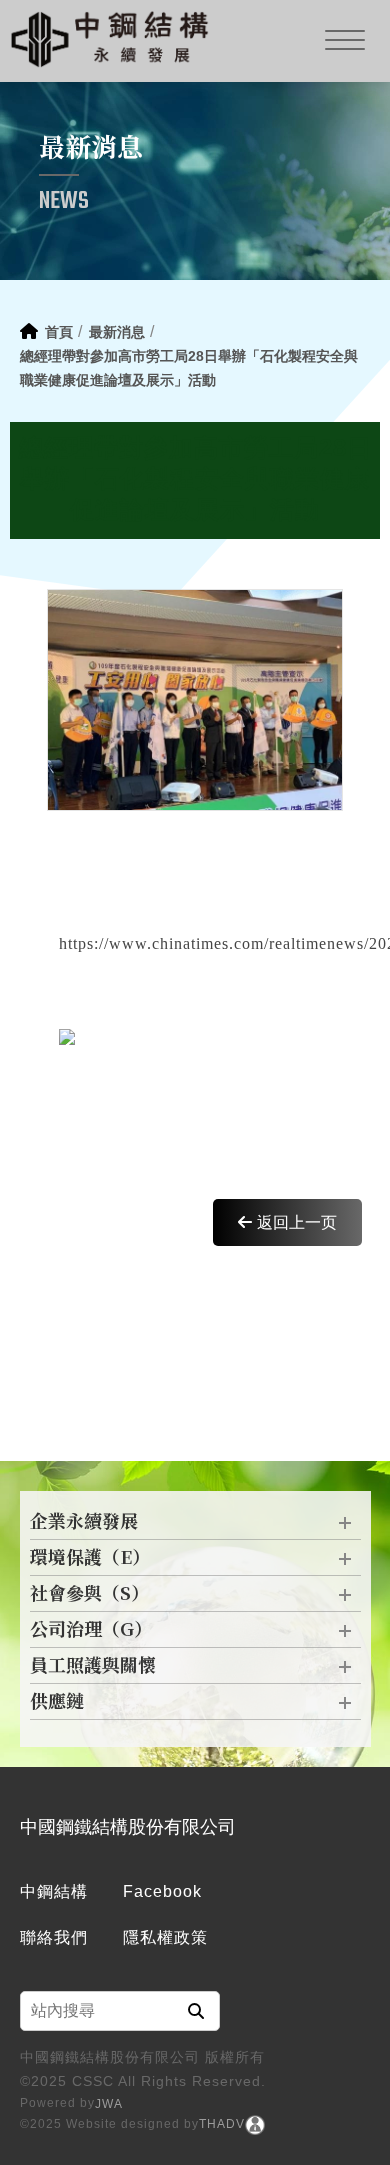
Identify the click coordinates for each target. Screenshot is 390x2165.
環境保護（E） (90, 1558)
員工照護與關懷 (93, 1666)
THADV (222, 2124)
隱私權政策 (165, 1937)
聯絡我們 (54, 1937)
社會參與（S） (89, 1594)
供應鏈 (57, 1702)
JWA (109, 2104)
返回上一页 (297, 1222)
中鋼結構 (54, 1891)
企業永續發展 (84, 1522)
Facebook (162, 1891)
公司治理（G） (91, 1630)
